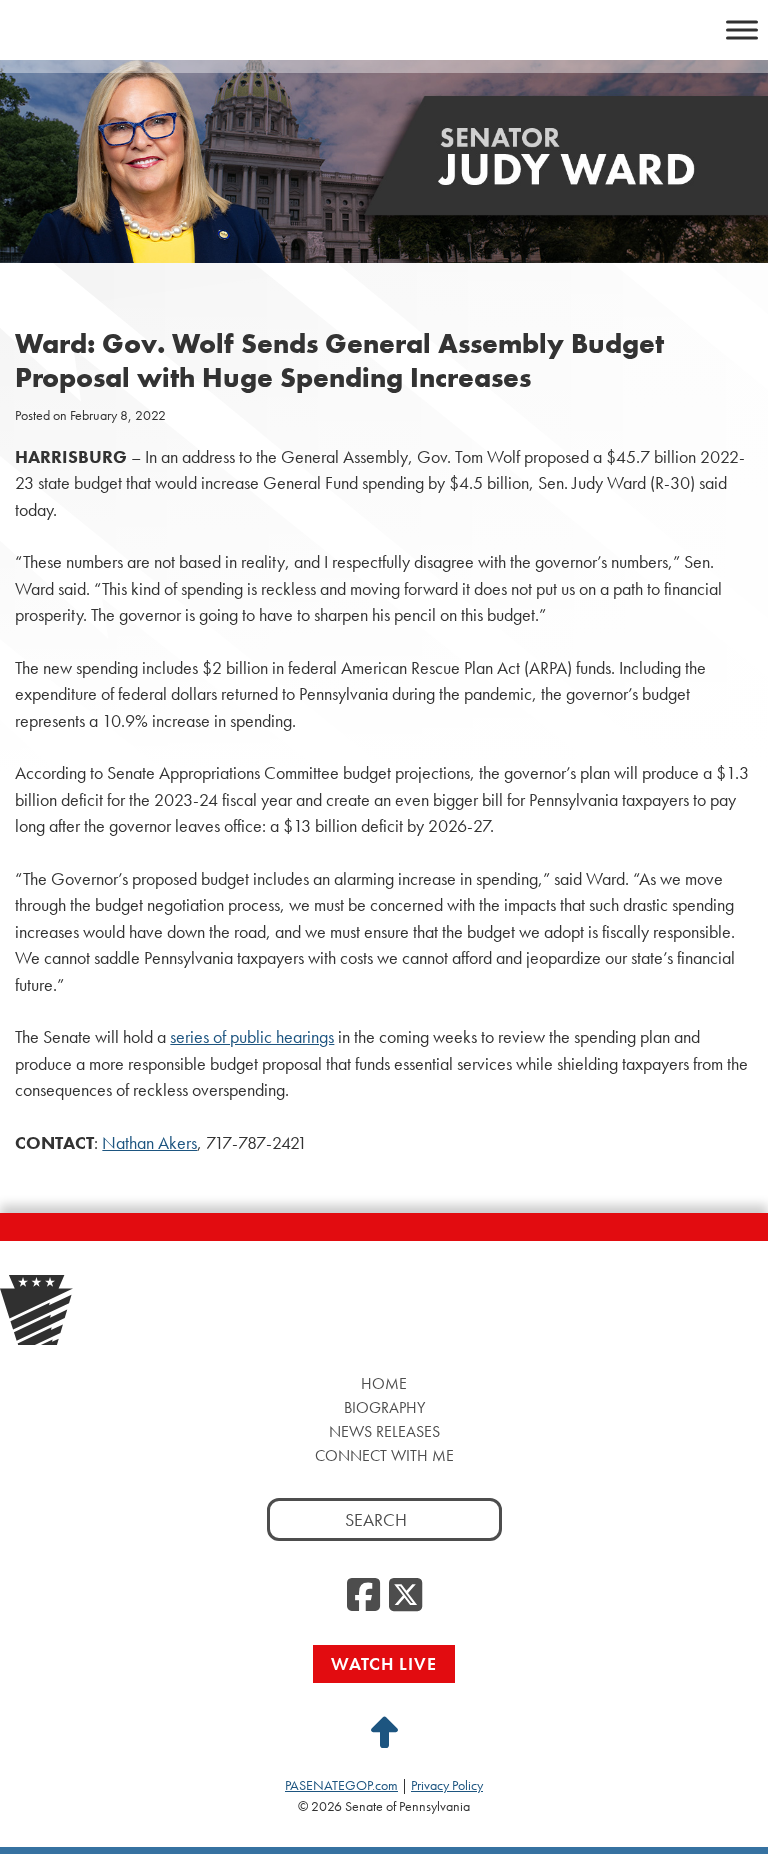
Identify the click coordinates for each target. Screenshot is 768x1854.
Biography (384, 1407)
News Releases (384, 1431)
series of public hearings (252, 1037)
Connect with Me (384, 1455)
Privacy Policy (447, 1785)
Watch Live (384, 1663)
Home (384, 1383)
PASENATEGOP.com (341, 1785)
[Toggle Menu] (742, 29)
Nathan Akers (149, 1143)
